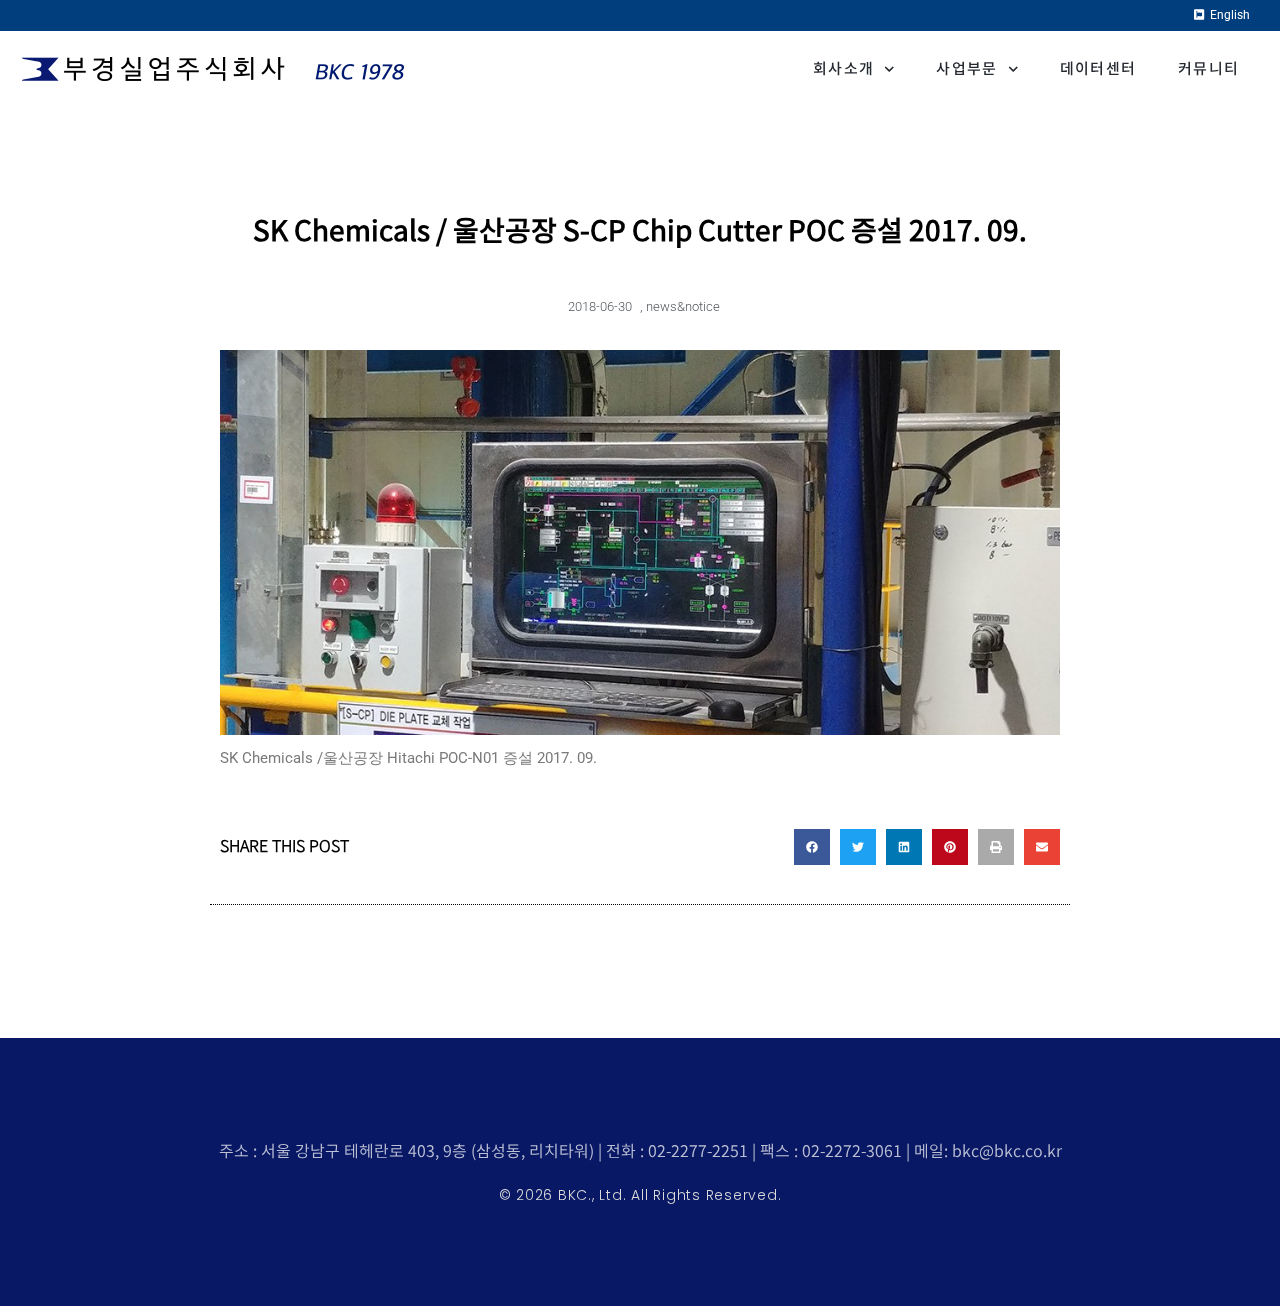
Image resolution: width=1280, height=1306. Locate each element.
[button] (812, 847)
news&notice (683, 306)
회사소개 (843, 68)
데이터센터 (1098, 68)
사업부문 (966, 68)
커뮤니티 (1208, 68)
